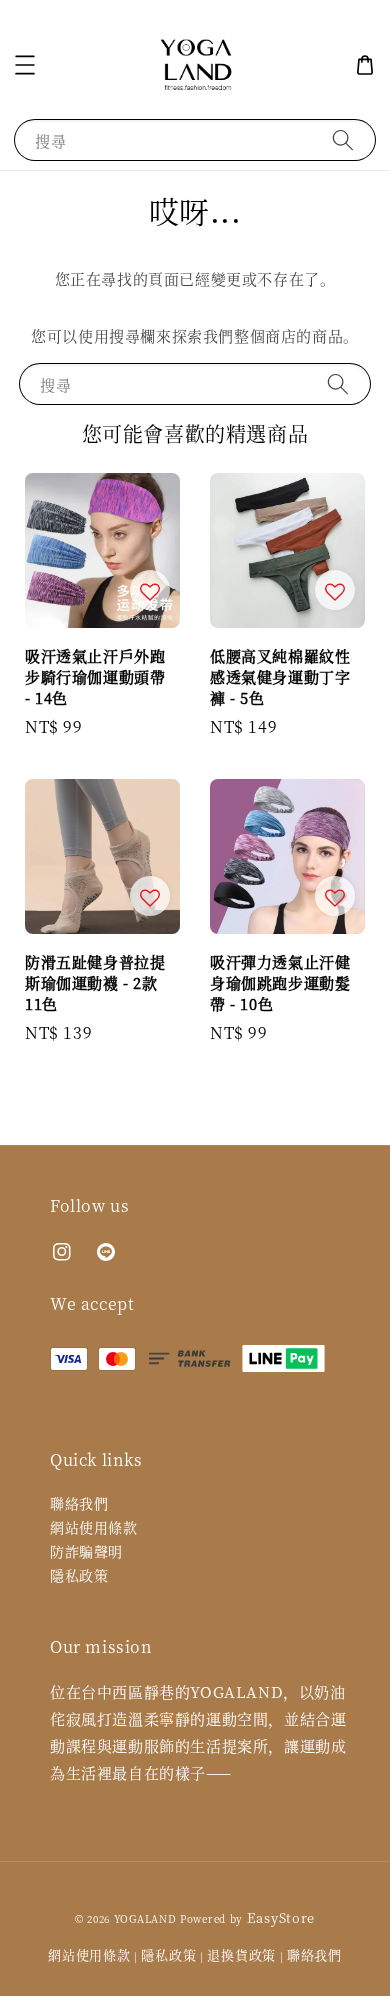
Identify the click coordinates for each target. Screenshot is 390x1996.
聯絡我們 (79, 1503)
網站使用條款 (94, 1527)
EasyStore (281, 1917)
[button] (25, 65)
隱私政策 (79, 1575)
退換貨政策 (241, 1954)
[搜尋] (343, 139)
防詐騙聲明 (86, 1551)
